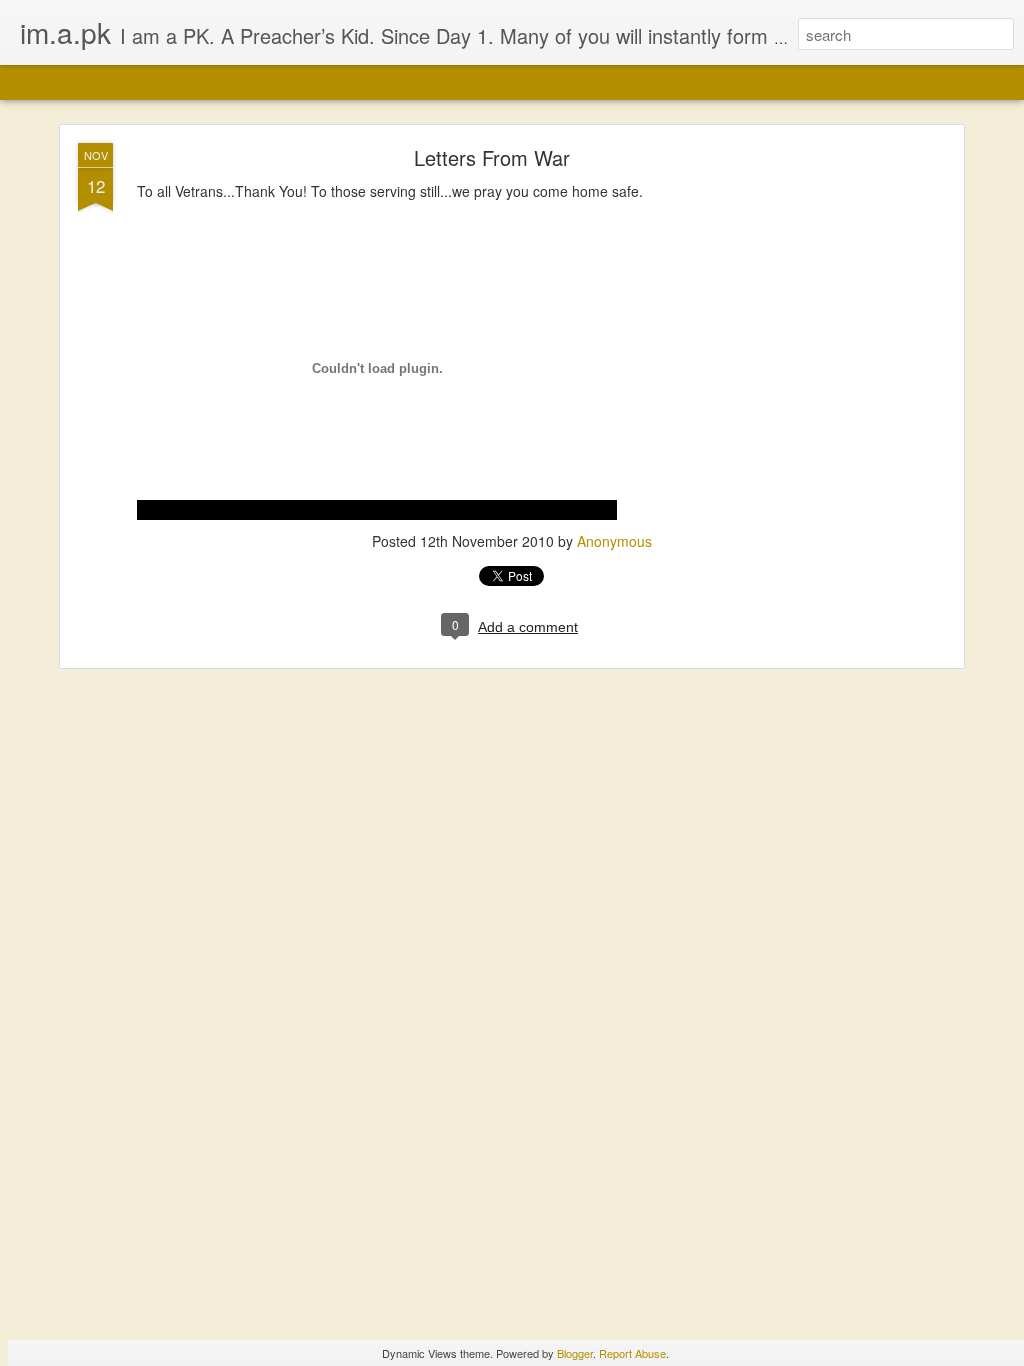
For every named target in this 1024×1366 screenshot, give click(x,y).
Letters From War (492, 157)
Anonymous (614, 541)
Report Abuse (632, 1353)
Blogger (575, 1353)
